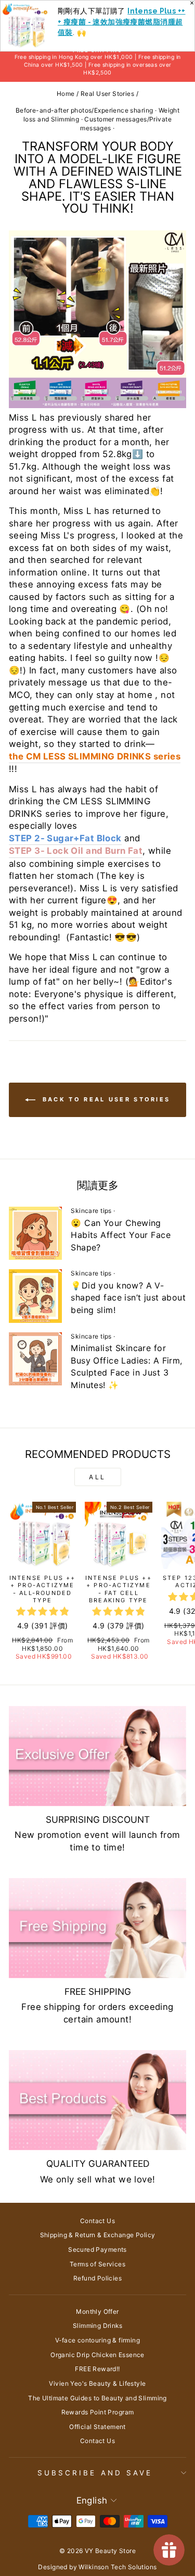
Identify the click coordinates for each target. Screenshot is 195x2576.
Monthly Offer (97, 2311)
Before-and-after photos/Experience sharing (84, 110)
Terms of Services (97, 2264)
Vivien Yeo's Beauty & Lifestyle (97, 2383)
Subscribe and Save (95, 2473)
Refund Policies (97, 2278)
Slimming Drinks (97, 2326)
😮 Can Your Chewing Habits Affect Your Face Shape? (121, 1235)
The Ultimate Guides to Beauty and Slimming (97, 2398)
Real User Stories (107, 94)
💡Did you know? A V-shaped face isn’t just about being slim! (128, 1298)
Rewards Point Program (98, 2412)
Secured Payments (97, 2249)
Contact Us (97, 2221)
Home (66, 94)
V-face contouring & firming (97, 2340)
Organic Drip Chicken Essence (97, 2355)
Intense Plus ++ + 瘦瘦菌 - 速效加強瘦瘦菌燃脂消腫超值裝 (122, 22)
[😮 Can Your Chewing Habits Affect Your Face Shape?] (35, 1233)
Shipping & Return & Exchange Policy (98, 2235)
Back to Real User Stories (105, 1099)
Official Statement (97, 2427)
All (97, 1477)
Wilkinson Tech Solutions (118, 2567)
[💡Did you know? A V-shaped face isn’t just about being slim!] (35, 1296)
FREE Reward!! (97, 2369)
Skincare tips (91, 1211)
